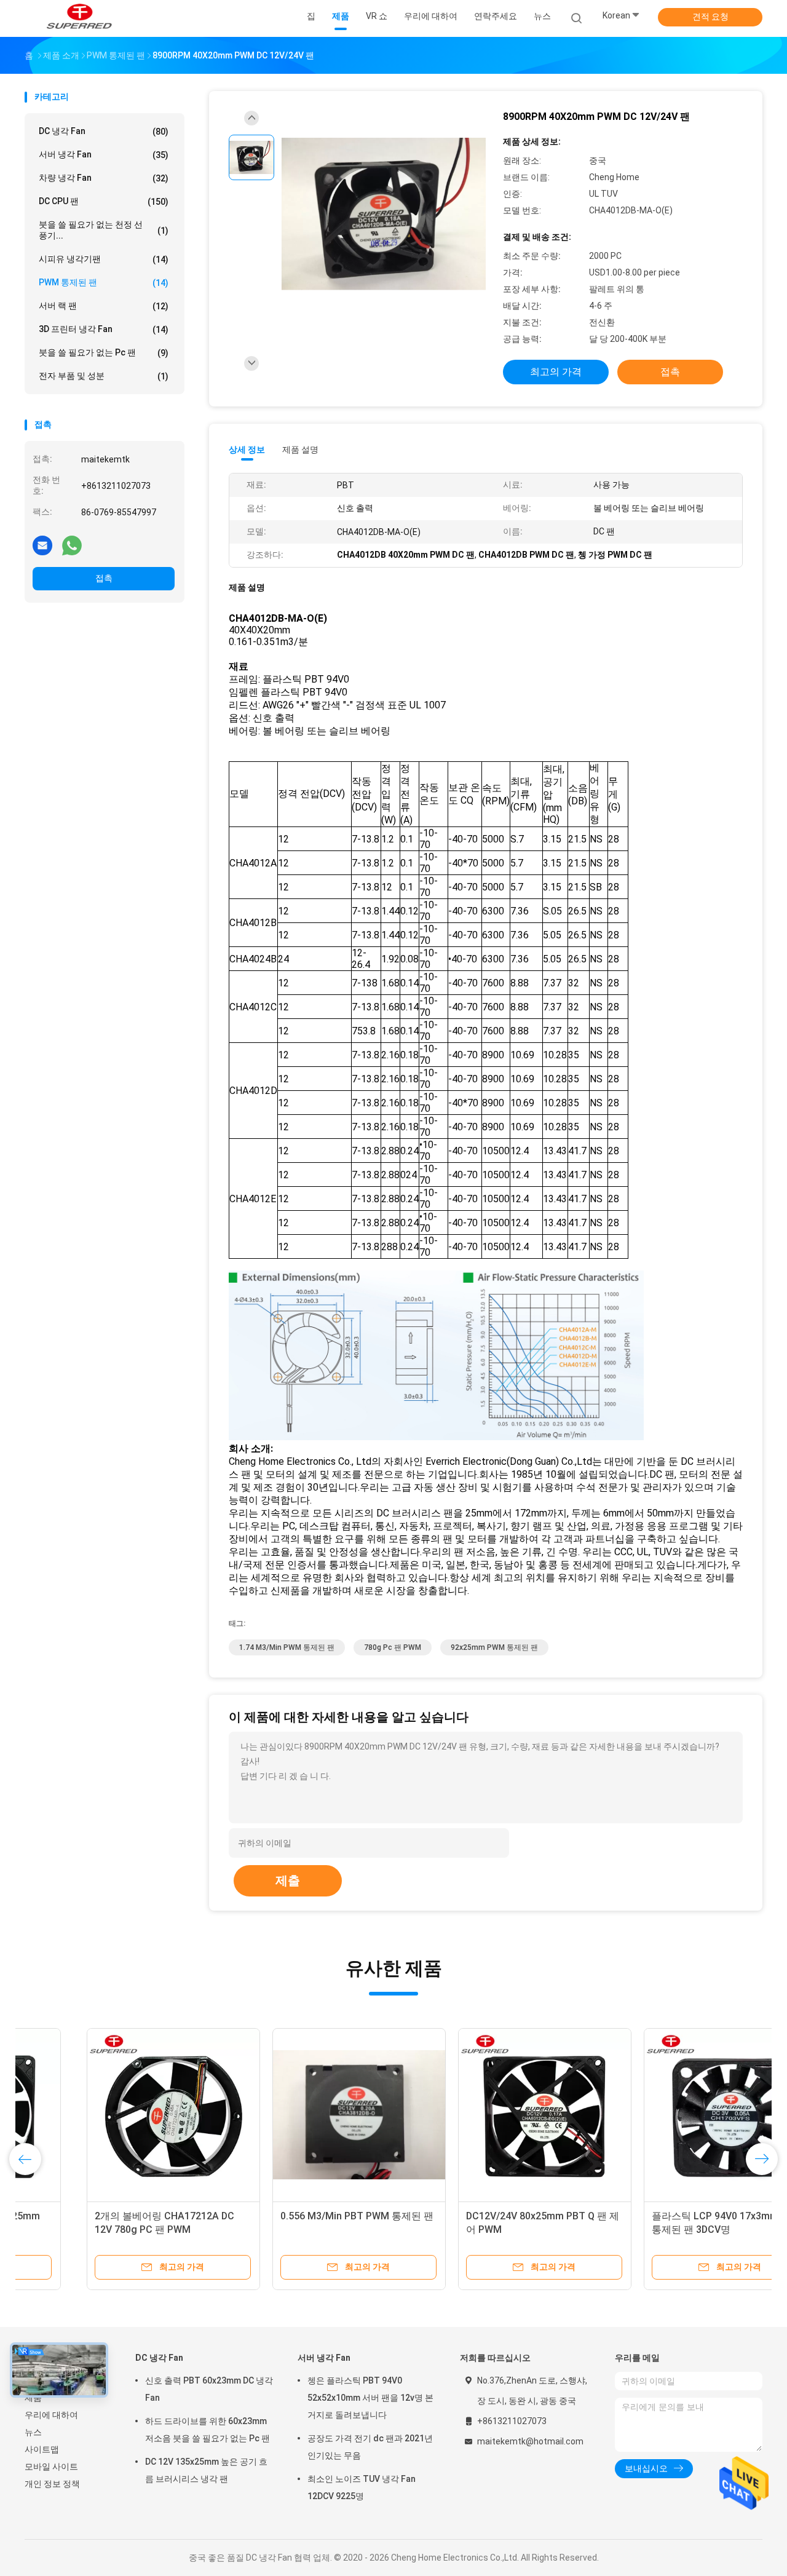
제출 (288, 1880)
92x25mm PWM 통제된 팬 (494, 1647)
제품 (33, 2398)
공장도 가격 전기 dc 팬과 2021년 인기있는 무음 (370, 2447)
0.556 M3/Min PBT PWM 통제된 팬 (295, 2216)
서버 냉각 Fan (104, 155)
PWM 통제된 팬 (104, 283)
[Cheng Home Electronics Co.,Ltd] (79, 18)
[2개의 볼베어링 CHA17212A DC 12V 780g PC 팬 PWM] (111, 2115)
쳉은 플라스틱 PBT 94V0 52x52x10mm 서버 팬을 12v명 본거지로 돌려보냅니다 (370, 2398)
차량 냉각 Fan (104, 178)
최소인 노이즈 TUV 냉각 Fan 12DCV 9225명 (362, 2487)
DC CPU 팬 (104, 201)
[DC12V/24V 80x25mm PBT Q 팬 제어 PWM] (483, 2115)
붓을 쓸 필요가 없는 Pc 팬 (104, 353)
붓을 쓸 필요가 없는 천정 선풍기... (104, 230)
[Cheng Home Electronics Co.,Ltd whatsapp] (72, 545)
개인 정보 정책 (52, 2484)
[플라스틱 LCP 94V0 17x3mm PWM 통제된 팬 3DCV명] (668, 2115)
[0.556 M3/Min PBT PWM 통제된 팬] (297, 2115)
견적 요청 (710, 17)
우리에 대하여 (51, 2415)
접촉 (104, 578)
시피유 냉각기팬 (104, 259)
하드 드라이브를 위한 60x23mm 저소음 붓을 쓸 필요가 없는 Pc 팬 (208, 2430)
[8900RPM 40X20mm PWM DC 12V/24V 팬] (384, 214)
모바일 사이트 (51, 2467)
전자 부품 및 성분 (104, 376)
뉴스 (33, 2432)
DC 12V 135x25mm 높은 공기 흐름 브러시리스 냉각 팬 (206, 2470)
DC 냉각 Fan (104, 131)
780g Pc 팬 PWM (393, 1647)
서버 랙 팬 (104, 306)
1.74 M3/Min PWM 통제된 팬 (287, 1647)
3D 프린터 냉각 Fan (104, 329)
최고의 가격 (556, 372)
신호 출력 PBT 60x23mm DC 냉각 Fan (209, 2389)
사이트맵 (42, 2449)
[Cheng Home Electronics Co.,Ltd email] (42, 545)
